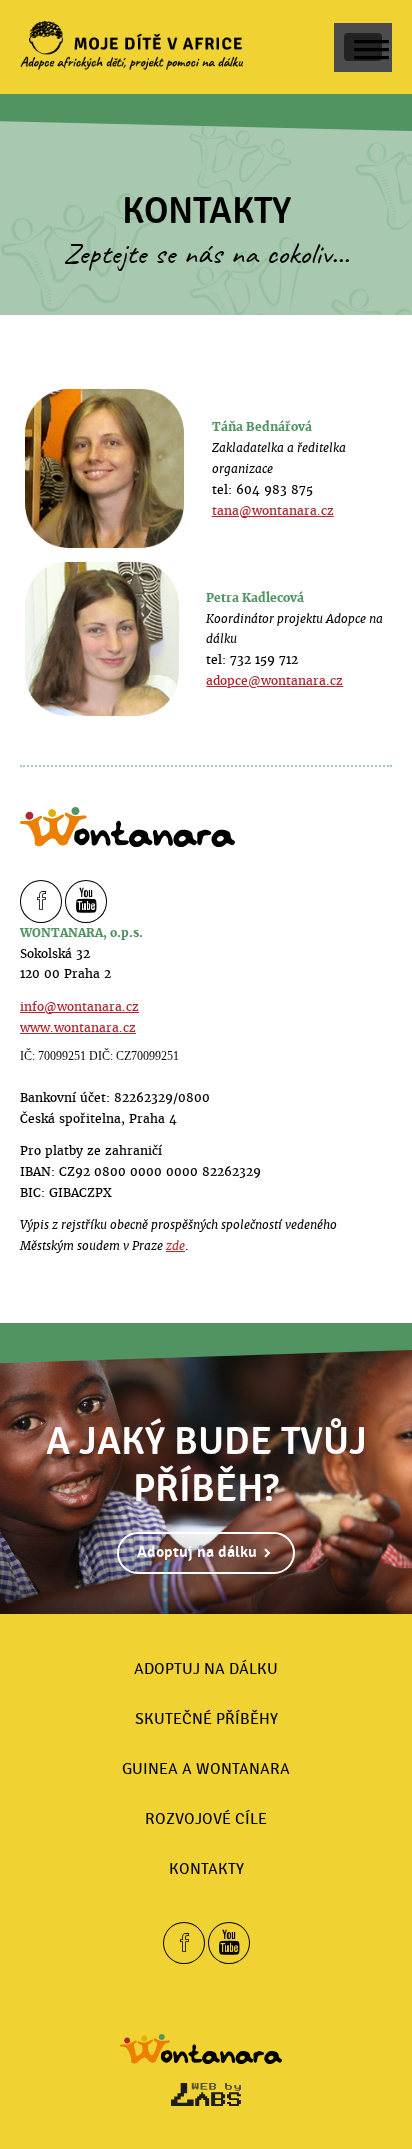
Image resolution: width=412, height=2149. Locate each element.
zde (175, 1245)
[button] (363, 47)
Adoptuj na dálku (197, 1552)
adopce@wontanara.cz (274, 680)
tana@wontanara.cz (273, 510)
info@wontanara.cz (79, 1006)
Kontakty (206, 1869)
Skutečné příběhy (206, 1719)
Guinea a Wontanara (206, 1769)
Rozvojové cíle (206, 1819)
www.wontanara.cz (78, 1027)
